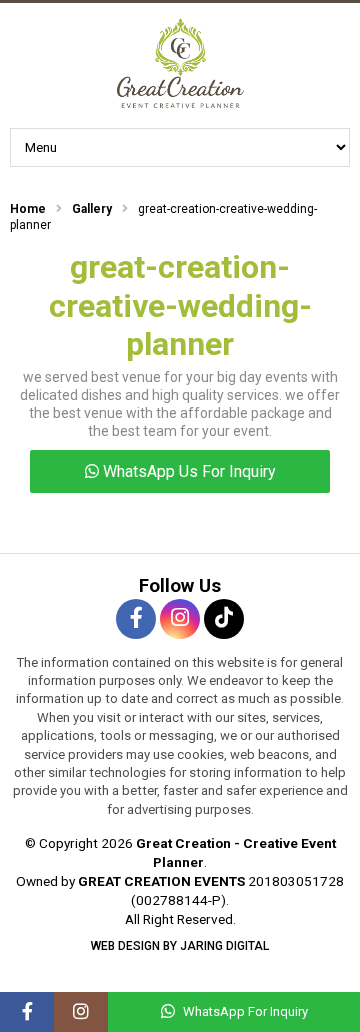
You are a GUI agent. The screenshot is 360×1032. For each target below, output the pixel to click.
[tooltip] (136, 619)
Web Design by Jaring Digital (180, 946)
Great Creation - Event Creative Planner (180, 63)
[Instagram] (81, 1012)
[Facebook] (27, 1012)
